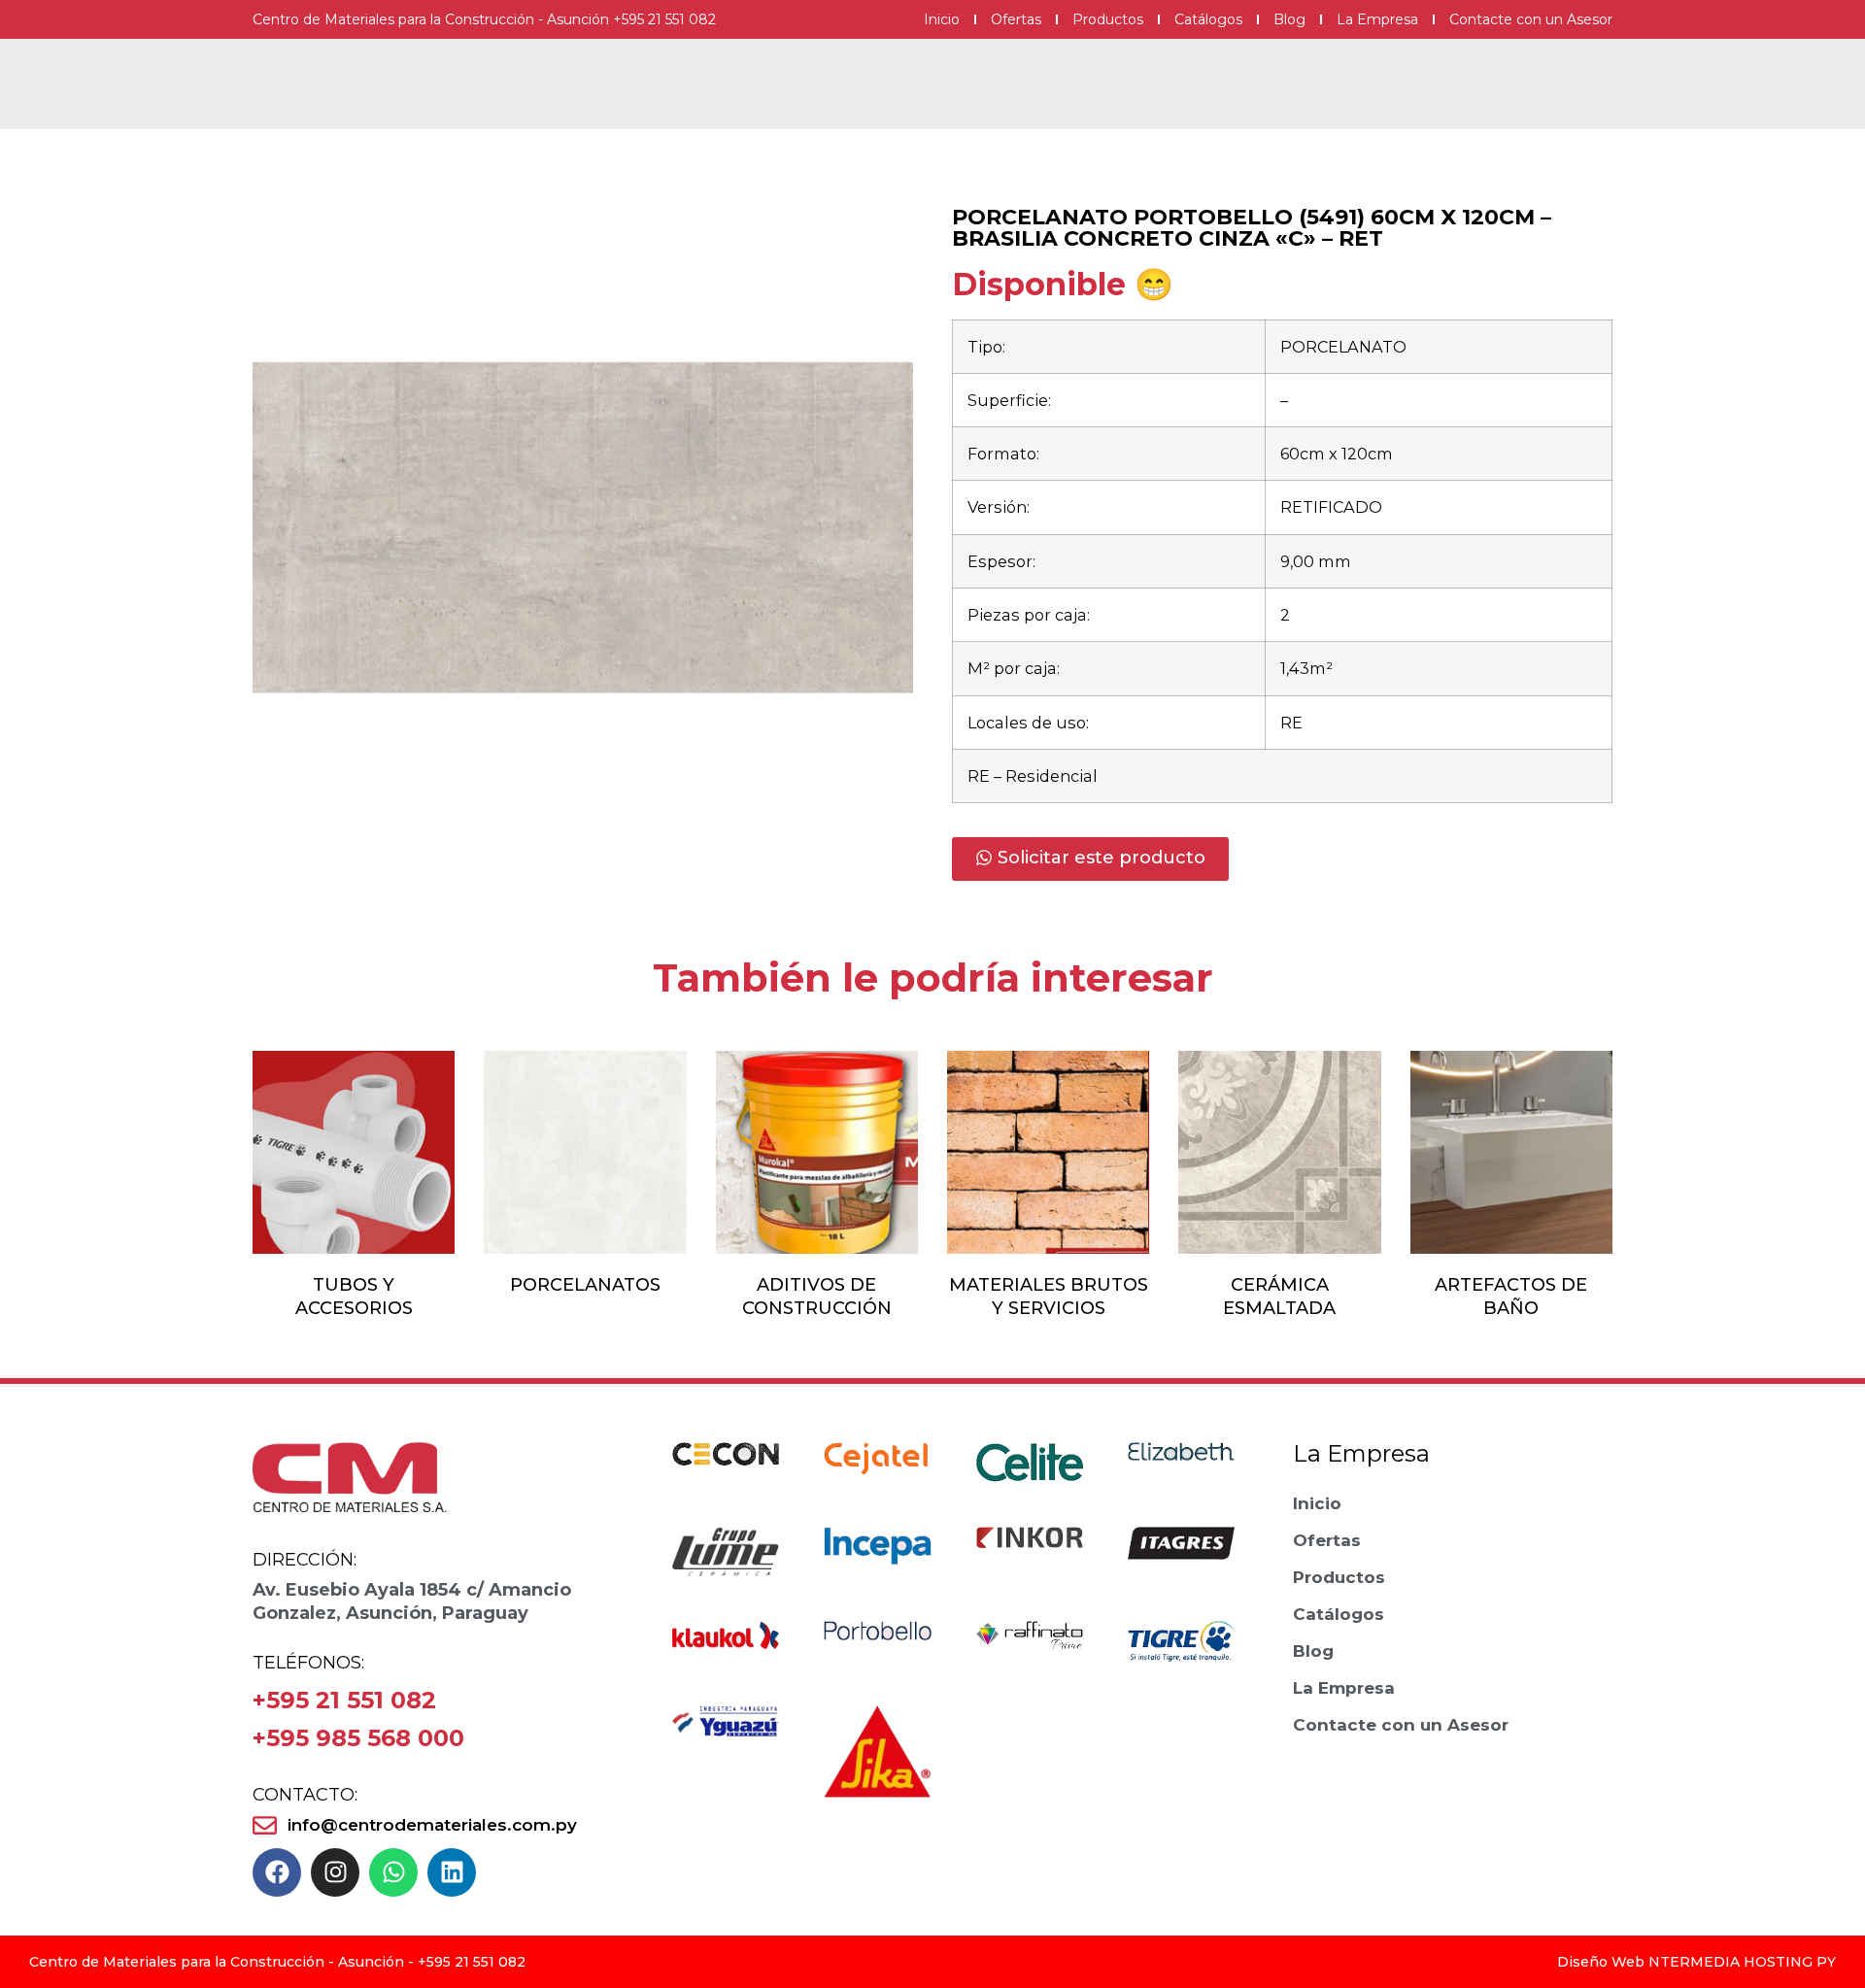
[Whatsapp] (393, 1872)
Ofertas (1016, 19)
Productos (1108, 19)
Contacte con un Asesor (1531, 19)
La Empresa (1377, 19)
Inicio (942, 19)
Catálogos (1208, 19)
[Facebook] (277, 1872)
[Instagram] (335, 1872)
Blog (1289, 19)
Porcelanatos (585, 1285)
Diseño (1582, 1962)
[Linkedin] (452, 1872)
